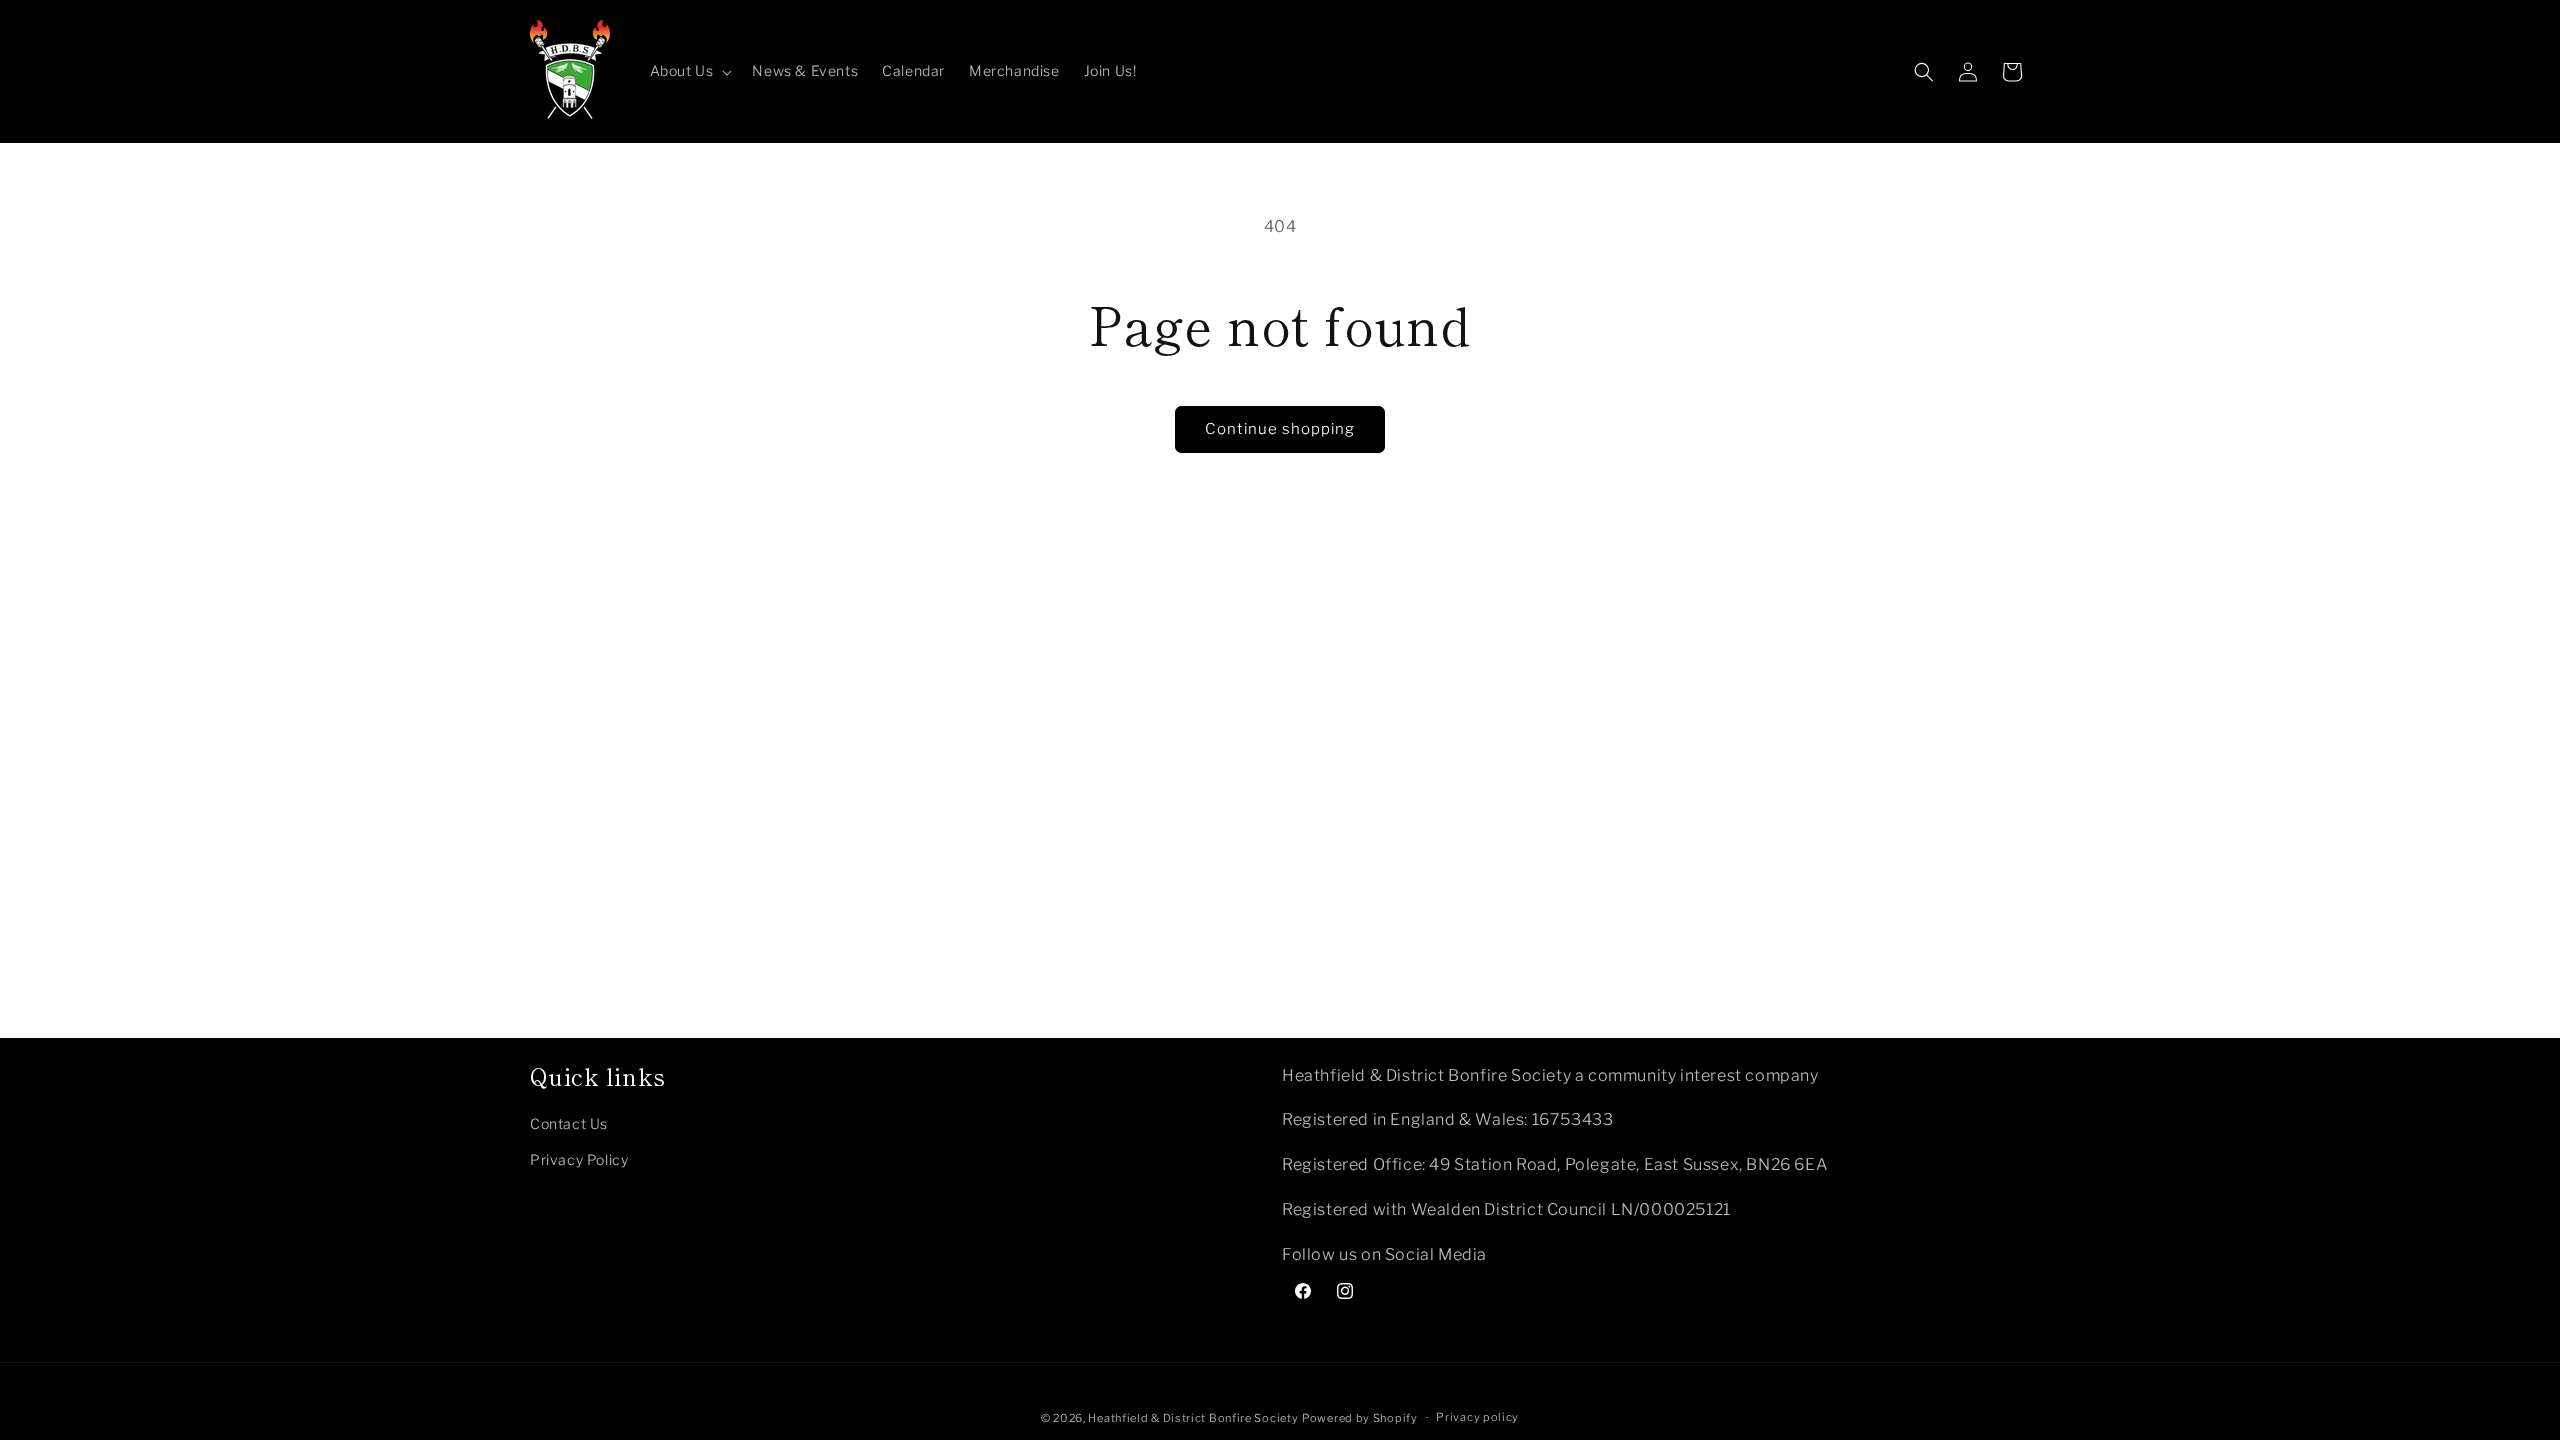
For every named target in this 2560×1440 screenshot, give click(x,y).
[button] (689, 71)
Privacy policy (1477, 1417)
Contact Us (569, 1123)
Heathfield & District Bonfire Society (1193, 1418)
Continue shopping (1280, 429)
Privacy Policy (579, 1159)
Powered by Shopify (1360, 1418)
